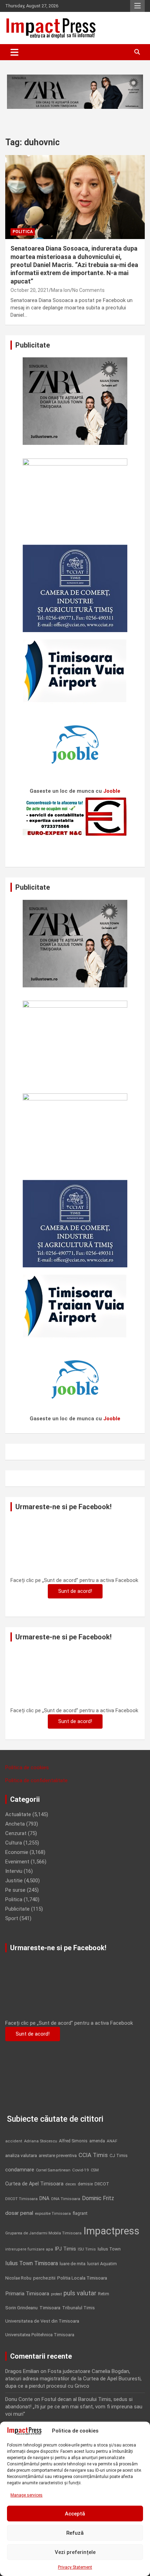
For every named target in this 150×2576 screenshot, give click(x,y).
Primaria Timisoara (27, 2294)
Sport (12, 1918)
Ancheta (15, 1824)
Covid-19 (81, 2170)
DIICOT (102, 2184)
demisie (85, 2184)
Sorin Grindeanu (21, 2308)
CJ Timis (119, 2155)
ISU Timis (87, 2249)
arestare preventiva (58, 2155)
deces (71, 2184)
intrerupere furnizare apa (29, 2249)
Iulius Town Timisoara (32, 2263)
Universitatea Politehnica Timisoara (40, 2335)
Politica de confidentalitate (36, 1780)
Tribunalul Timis (78, 2308)
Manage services (27, 2495)
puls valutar (80, 2293)
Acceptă (75, 2514)
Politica (23, 232)
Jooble (112, 791)
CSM (95, 2170)
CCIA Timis (93, 2155)
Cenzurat (16, 1833)
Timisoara (50, 2308)
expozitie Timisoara (53, 2213)
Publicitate (17, 1909)
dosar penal (19, 2213)
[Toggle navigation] (14, 52)
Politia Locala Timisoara (82, 2278)
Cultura (14, 1843)
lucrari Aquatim (102, 2264)
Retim (104, 2294)
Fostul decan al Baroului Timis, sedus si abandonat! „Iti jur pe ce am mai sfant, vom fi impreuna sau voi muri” (74, 2407)
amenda (97, 2141)
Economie (17, 1852)
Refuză (75, 2533)
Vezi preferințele (75, 2552)
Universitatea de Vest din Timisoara (42, 2321)
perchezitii (44, 2278)
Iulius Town (109, 2249)
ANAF (112, 2141)
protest (56, 2294)
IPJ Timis (65, 2249)
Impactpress (111, 2231)
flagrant (80, 2213)
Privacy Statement (75, 2567)
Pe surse (15, 1890)
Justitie (14, 1881)
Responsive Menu (137, 6)
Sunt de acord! (75, 1591)
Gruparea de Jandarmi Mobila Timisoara (43, 2233)
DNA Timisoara (66, 2199)
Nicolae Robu (18, 2278)
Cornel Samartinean (53, 2170)
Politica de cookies (27, 1767)
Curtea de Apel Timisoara (34, 2184)
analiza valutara (21, 2155)
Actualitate (18, 1814)
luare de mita (73, 2264)
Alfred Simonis (73, 2141)
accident (14, 2141)
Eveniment (17, 1862)
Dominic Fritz (98, 2198)
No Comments (88, 290)
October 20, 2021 (30, 290)
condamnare (20, 2170)
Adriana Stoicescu (41, 2141)
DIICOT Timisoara (21, 2199)
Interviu (14, 1871)
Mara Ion (61, 290)
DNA (44, 2198)
